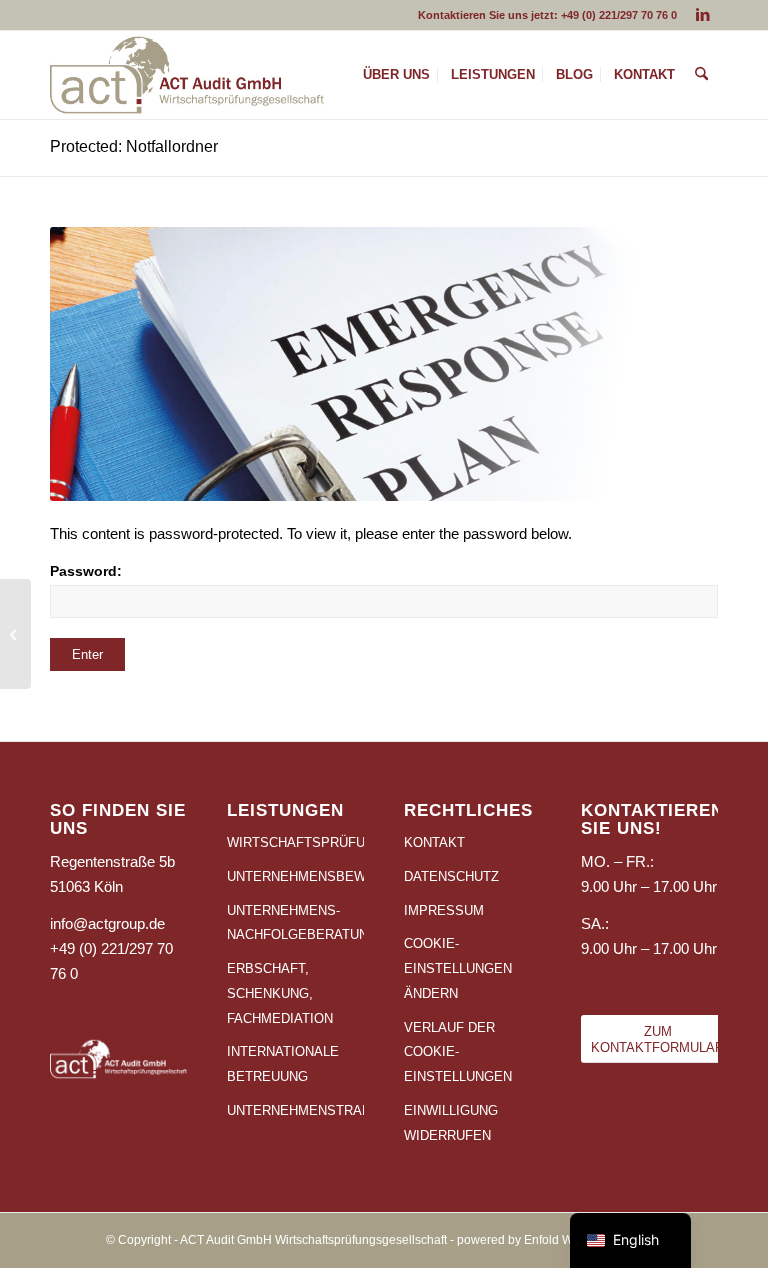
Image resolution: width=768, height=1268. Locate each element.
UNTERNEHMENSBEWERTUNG (295, 876)
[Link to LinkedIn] (703, 15)
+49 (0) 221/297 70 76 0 (619, 15)
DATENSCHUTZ (451, 876)
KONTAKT (434, 842)
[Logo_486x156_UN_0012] (187, 75)
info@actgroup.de (107, 923)
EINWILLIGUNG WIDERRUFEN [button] (451, 1123)
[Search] (701, 75)
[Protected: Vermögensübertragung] (15, 634)
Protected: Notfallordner (134, 146)
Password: (86, 571)
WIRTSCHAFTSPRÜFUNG (295, 842)
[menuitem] (396, 75)
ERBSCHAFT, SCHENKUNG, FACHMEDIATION (280, 993)
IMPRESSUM (444, 910)
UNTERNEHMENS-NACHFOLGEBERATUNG (295, 923)
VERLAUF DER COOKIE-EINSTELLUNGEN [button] (458, 1052)
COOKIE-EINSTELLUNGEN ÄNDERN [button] (458, 968)
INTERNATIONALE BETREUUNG (283, 1064)
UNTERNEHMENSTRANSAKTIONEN (295, 1110)
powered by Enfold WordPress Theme (560, 1240)
